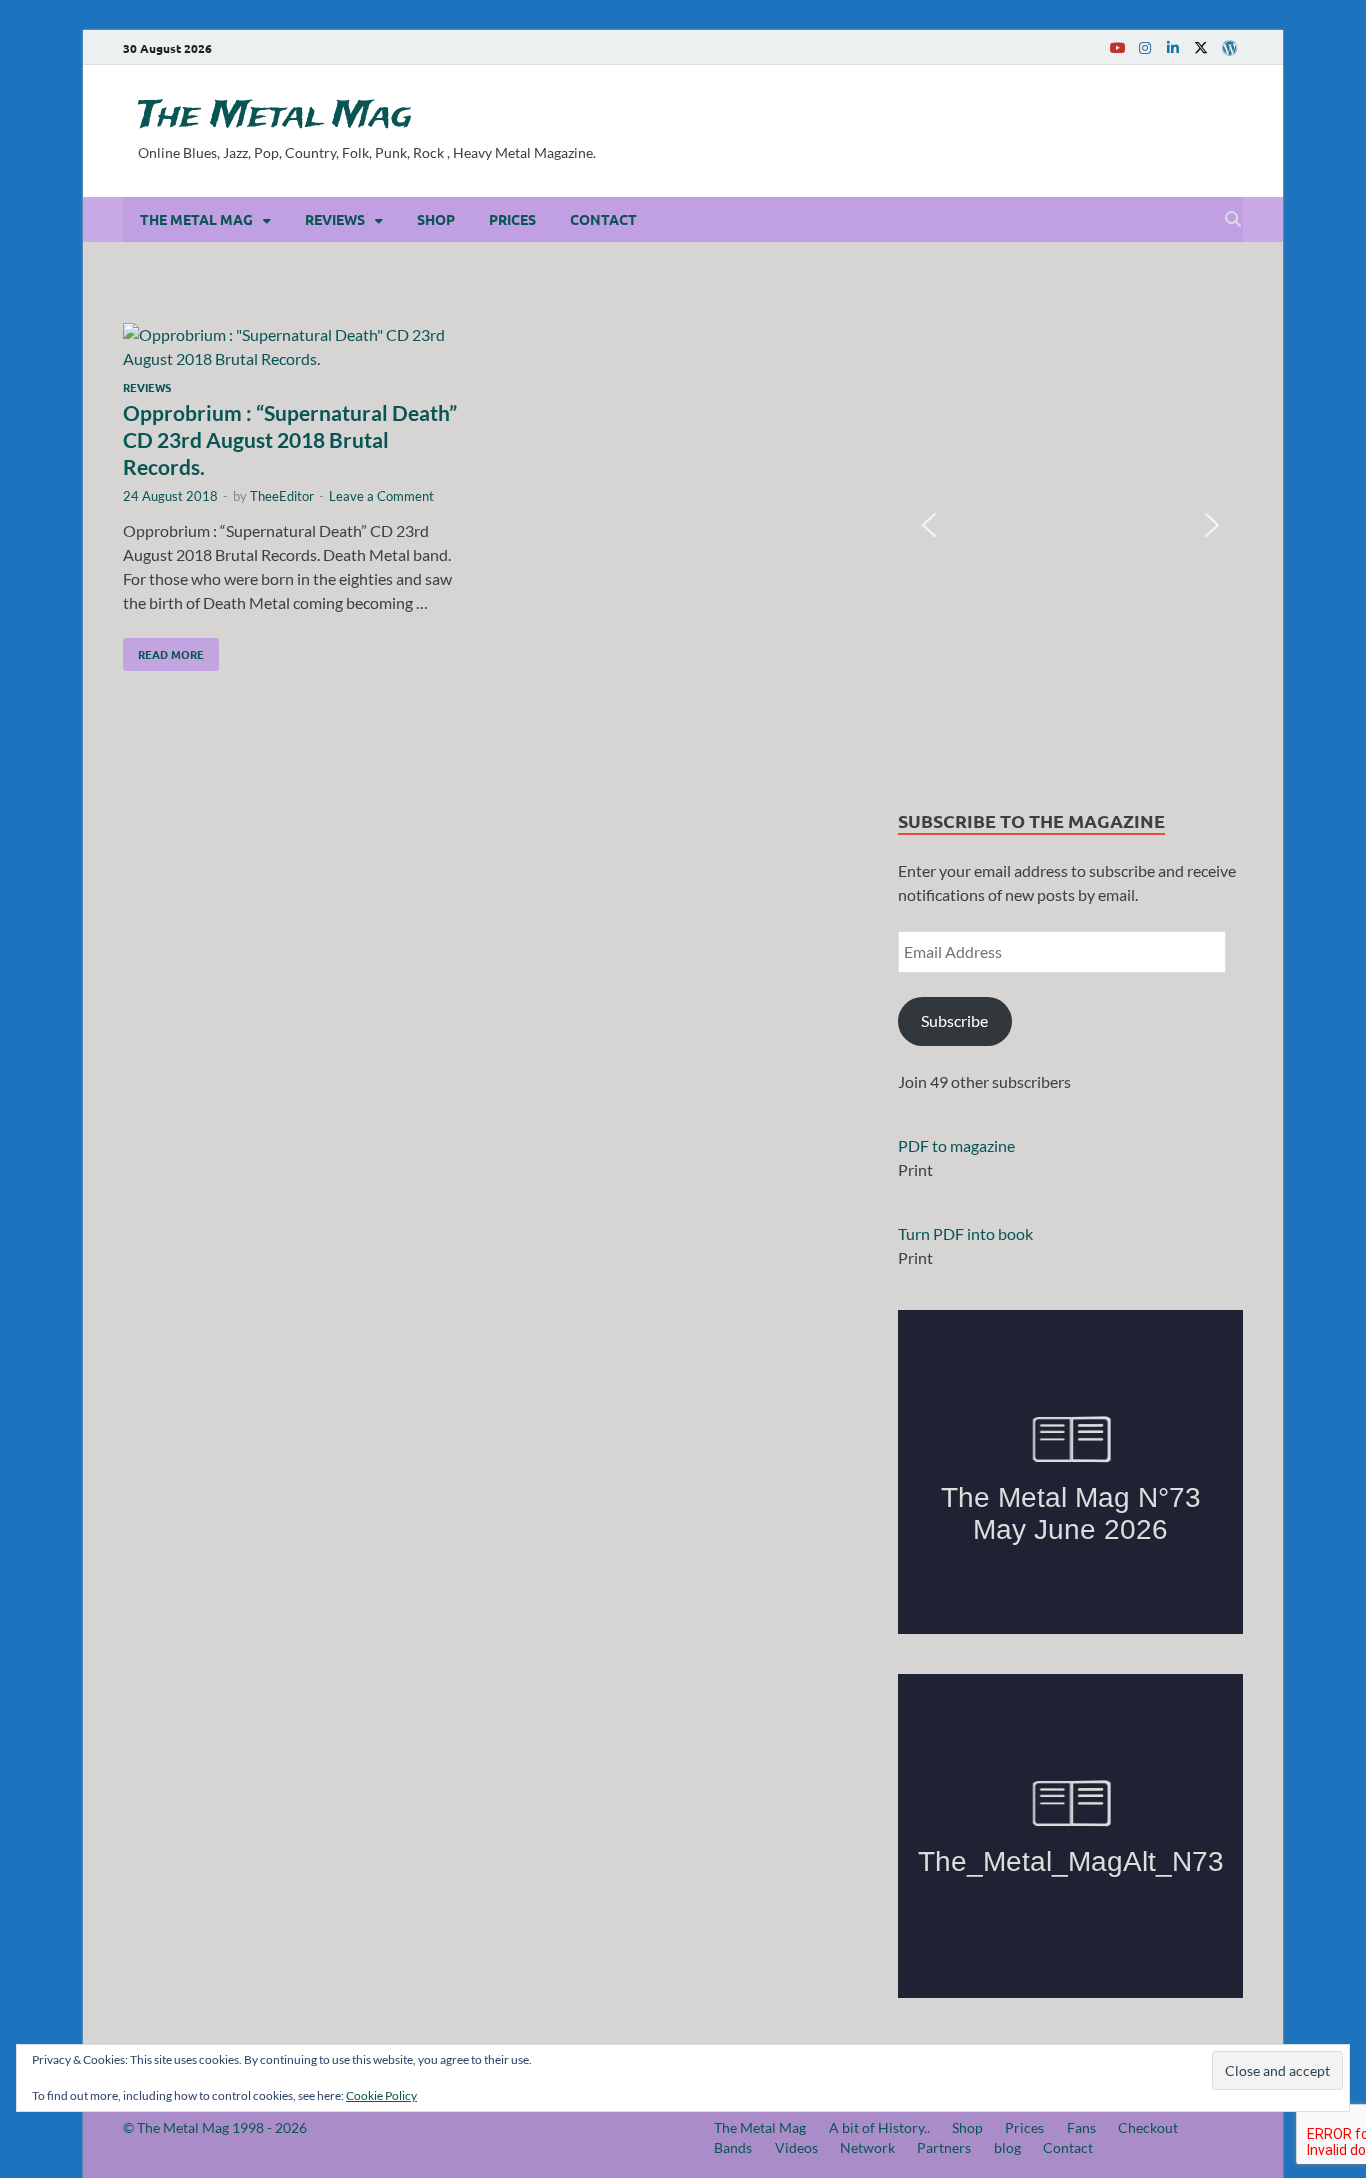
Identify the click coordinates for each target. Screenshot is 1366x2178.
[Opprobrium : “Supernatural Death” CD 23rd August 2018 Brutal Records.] (297, 347)
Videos (796, 2147)
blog (1007, 2147)
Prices (512, 219)
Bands (733, 2147)
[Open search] (1233, 220)
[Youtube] (1117, 47)
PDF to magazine (956, 1145)
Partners (944, 2147)
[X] (1201, 47)
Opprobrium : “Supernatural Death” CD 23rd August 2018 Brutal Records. (290, 440)
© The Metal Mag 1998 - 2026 (215, 2127)
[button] (929, 525)
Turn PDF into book (965, 1233)
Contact (603, 219)
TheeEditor (282, 496)
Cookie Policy (381, 2095)
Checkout (1148, 2127)
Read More (163, 650)
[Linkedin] (1173, 47)
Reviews (335, 219)
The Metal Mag (275, 116)
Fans (1081, 2127)
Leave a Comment (381, 496)
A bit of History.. (879, 2127)
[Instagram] (1145, 47)
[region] (1070, 525)
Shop (436, 219)
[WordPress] (1229, 48)
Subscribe (954, 1020)
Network (867, 2147)
